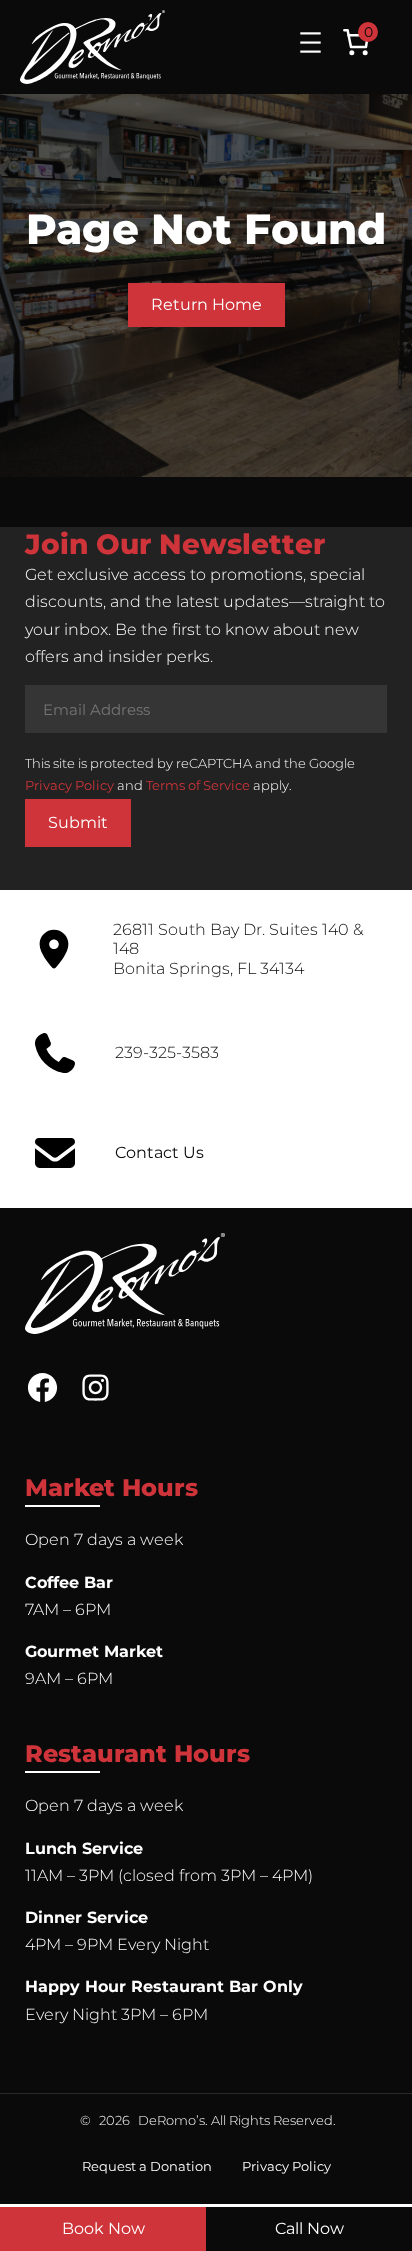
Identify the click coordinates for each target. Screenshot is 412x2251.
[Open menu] (310, 42)
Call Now (309, 2228)
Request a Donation (147, 2166)
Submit (78, 822)
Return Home (206, 304)
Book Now (103, 2228)
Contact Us (159, 1152)
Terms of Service (198, 785)
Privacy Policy (69, 785)
